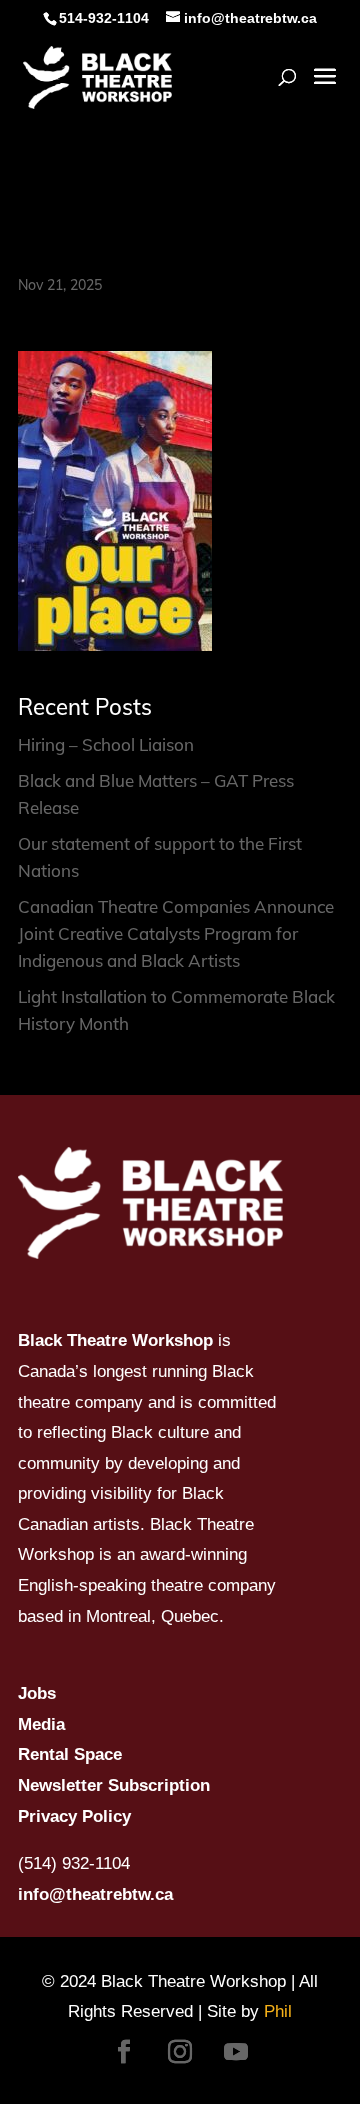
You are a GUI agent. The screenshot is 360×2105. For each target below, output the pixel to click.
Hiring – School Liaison (106, 744)
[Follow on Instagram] (180, 2052)
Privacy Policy (74, 1816)
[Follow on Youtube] (236, 2052)
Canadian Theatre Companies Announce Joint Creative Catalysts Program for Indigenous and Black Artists (176, 933)
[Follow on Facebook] (124, 2052)
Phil (278, 2011)
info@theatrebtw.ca (95, 1894)
